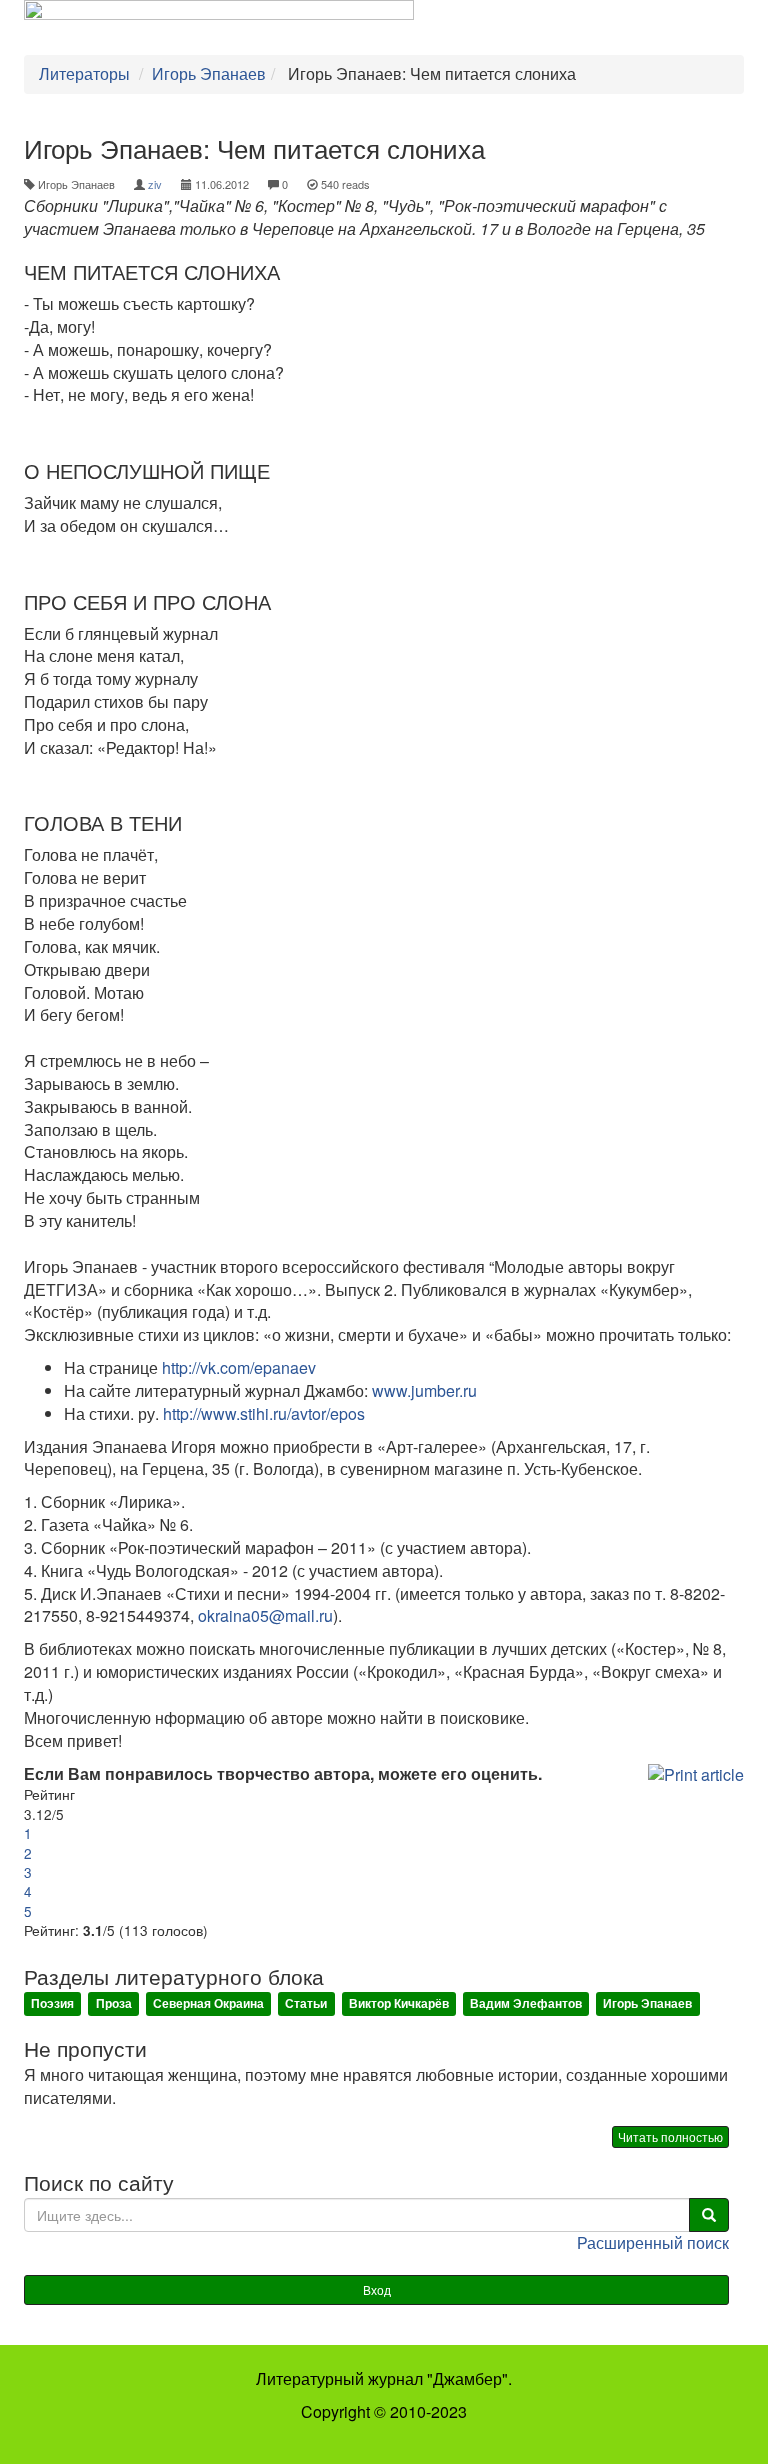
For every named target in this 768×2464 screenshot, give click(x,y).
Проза (114, 2003)
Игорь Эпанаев (647, 2003)
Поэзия (52, 2003)
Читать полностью (670, 2136)
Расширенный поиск (653, 2242)
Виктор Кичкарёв (399, 2003)
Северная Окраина (208, 2003)
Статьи (306, 2003)
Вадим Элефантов (526, 2003)
